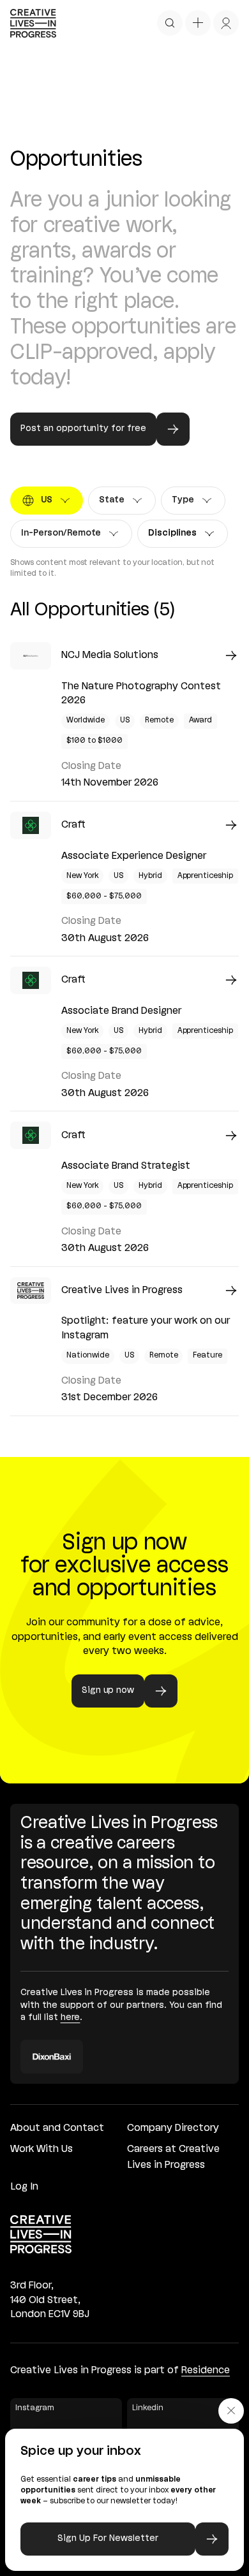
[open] (170, 23)
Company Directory (173, 2128)
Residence (206, 2371)
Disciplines (177, 536)
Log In (24, 2187)
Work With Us (41, 2149)
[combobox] (47, 501)
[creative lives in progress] (33, 23)
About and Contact (57, 2128)
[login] (226, 23)
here (71, 2018)
